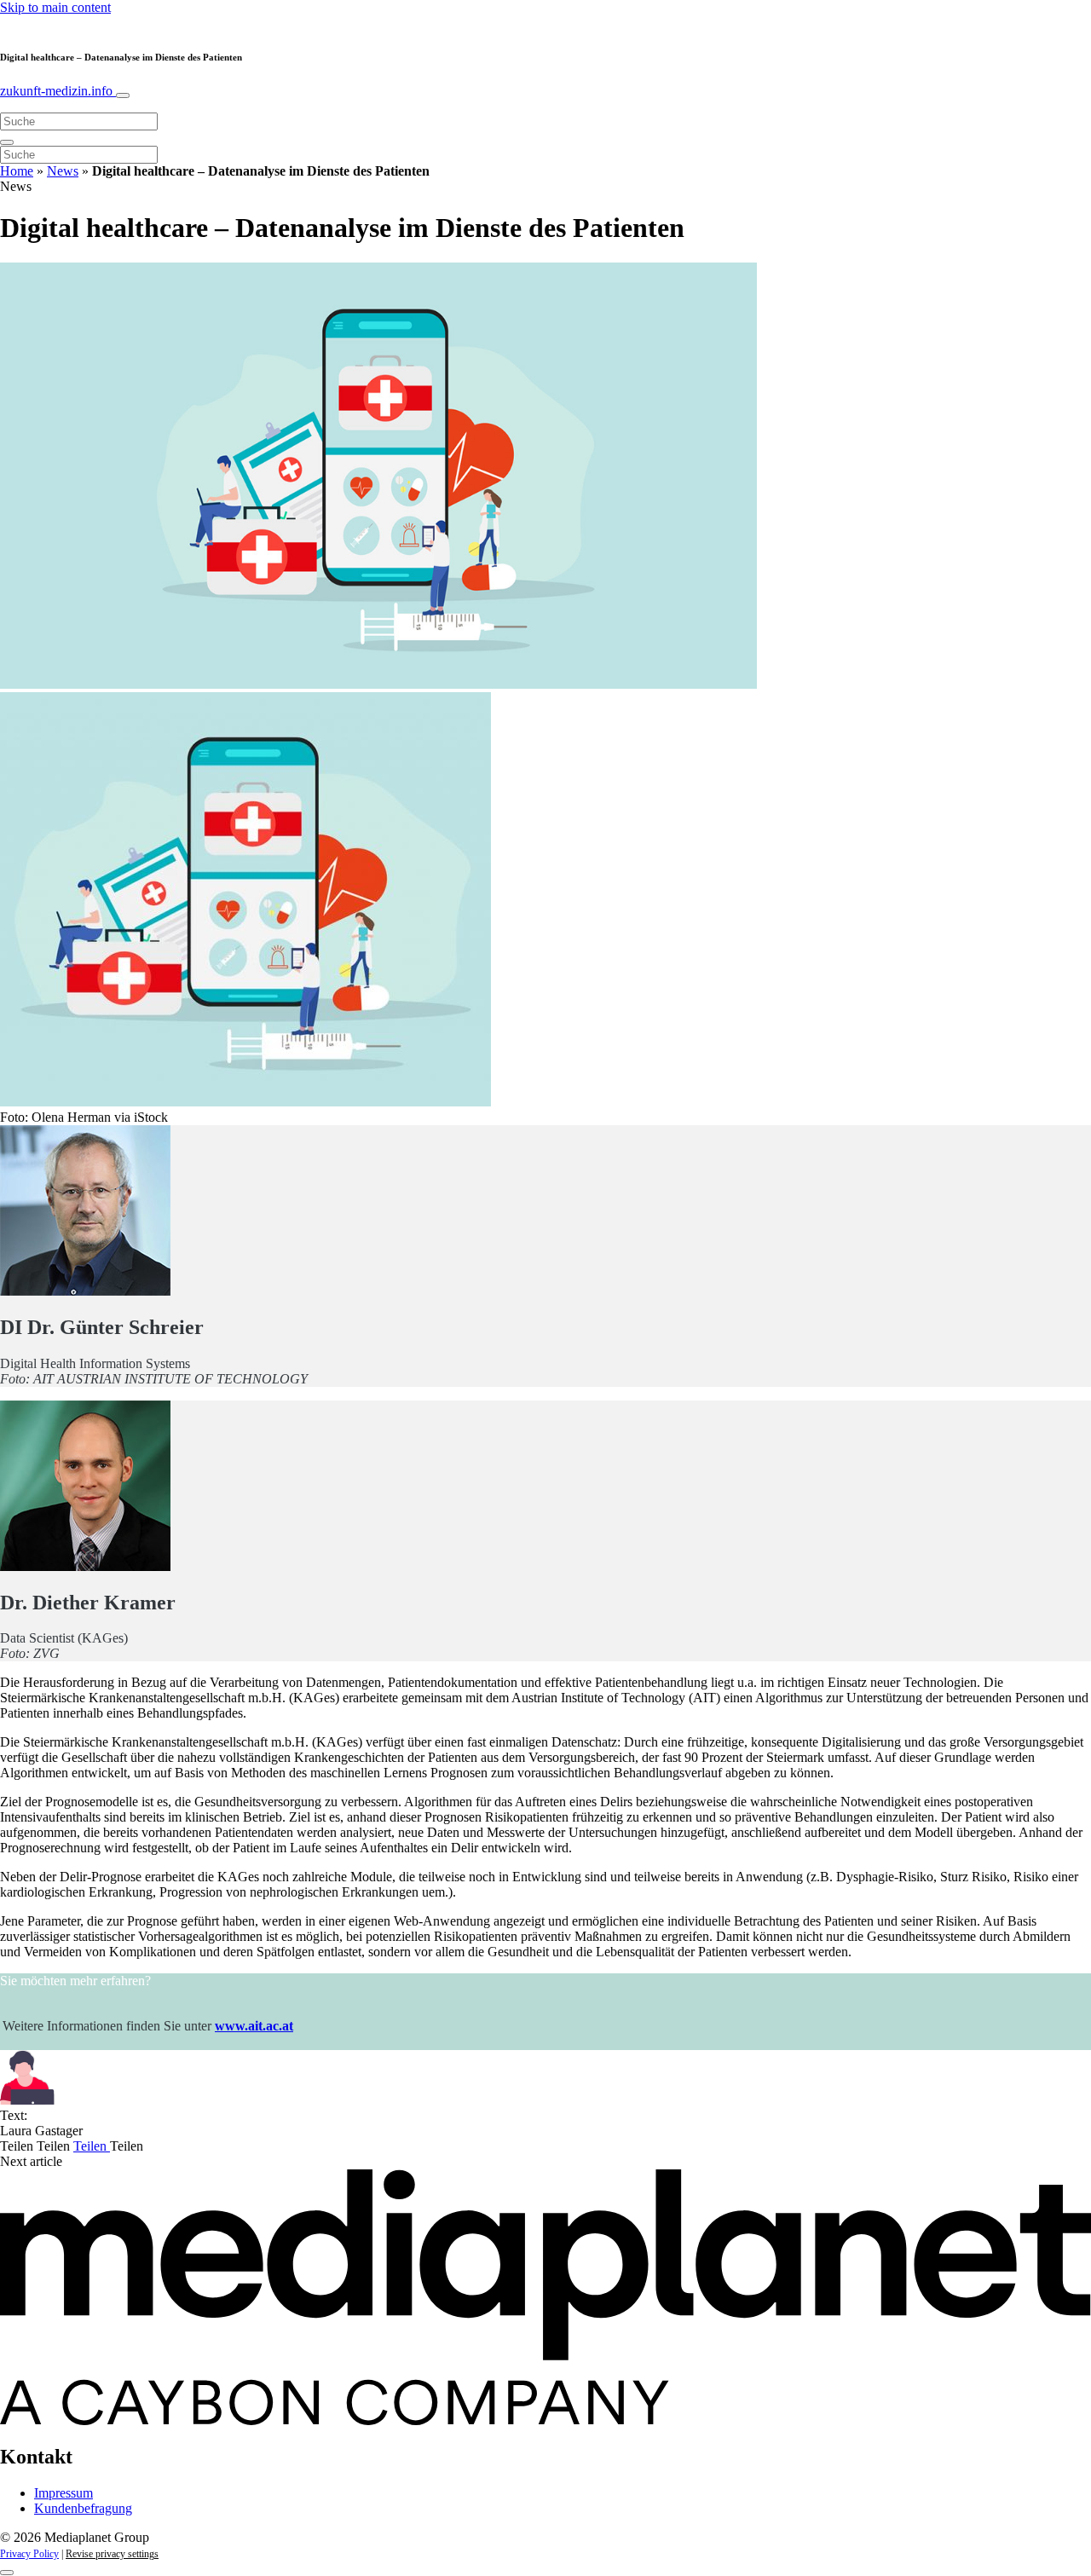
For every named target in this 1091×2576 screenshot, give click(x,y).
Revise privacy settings (112, 2554)
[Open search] (7, 142)
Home (17, 171)
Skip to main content (55, 7)
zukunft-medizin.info (58, 91)
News (63, 171)
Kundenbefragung (83, 2508)
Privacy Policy (29, 2554)
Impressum (63, 2493)
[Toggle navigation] (123, 95)
